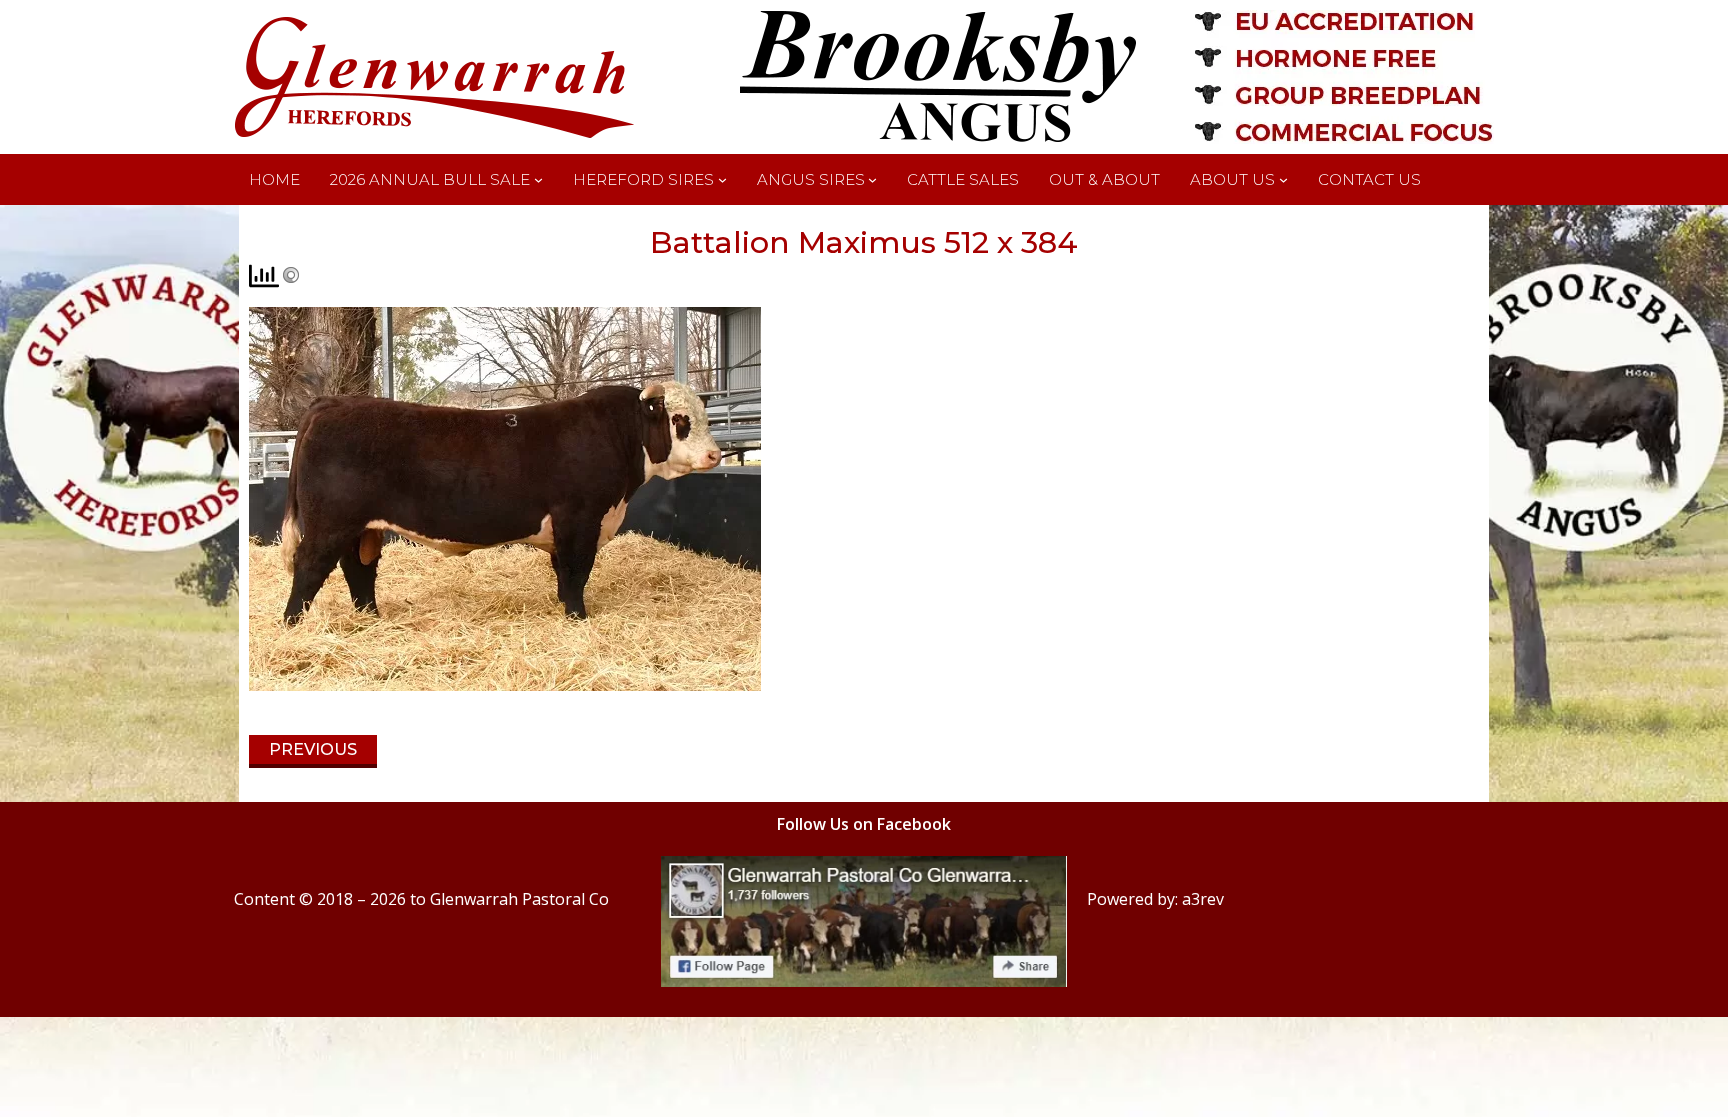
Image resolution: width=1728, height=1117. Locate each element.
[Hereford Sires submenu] (722, 179)
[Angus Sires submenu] (872, 179)
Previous (313, 749)
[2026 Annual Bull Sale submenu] (538, 179)
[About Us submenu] (1283, 179)
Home (274, 179)
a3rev (1203, 899)
